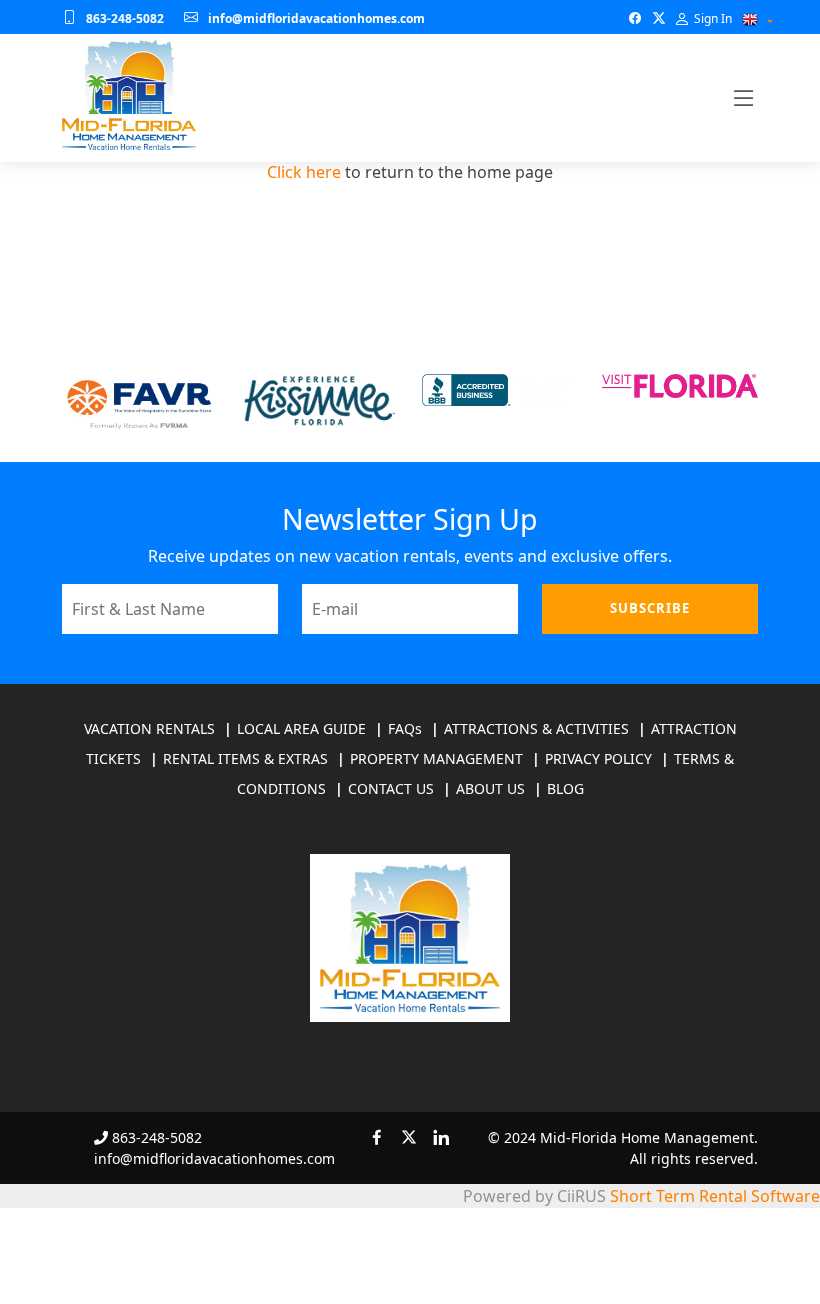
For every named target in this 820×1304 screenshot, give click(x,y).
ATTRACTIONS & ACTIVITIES (536, 728)
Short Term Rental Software (715, 1196)
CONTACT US (391, 788)
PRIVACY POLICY (598, 758)
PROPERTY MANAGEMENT (436, 758)
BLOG (565, 788)
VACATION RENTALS (149, 728)
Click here (304, 172)
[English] (750, 20)
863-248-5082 (125, 18)
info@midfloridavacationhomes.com (316, 18)
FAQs (405, 728)
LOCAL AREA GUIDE (301, 728)
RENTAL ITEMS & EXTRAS (245, 758)
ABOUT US (490, 788)
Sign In (711, 18)
